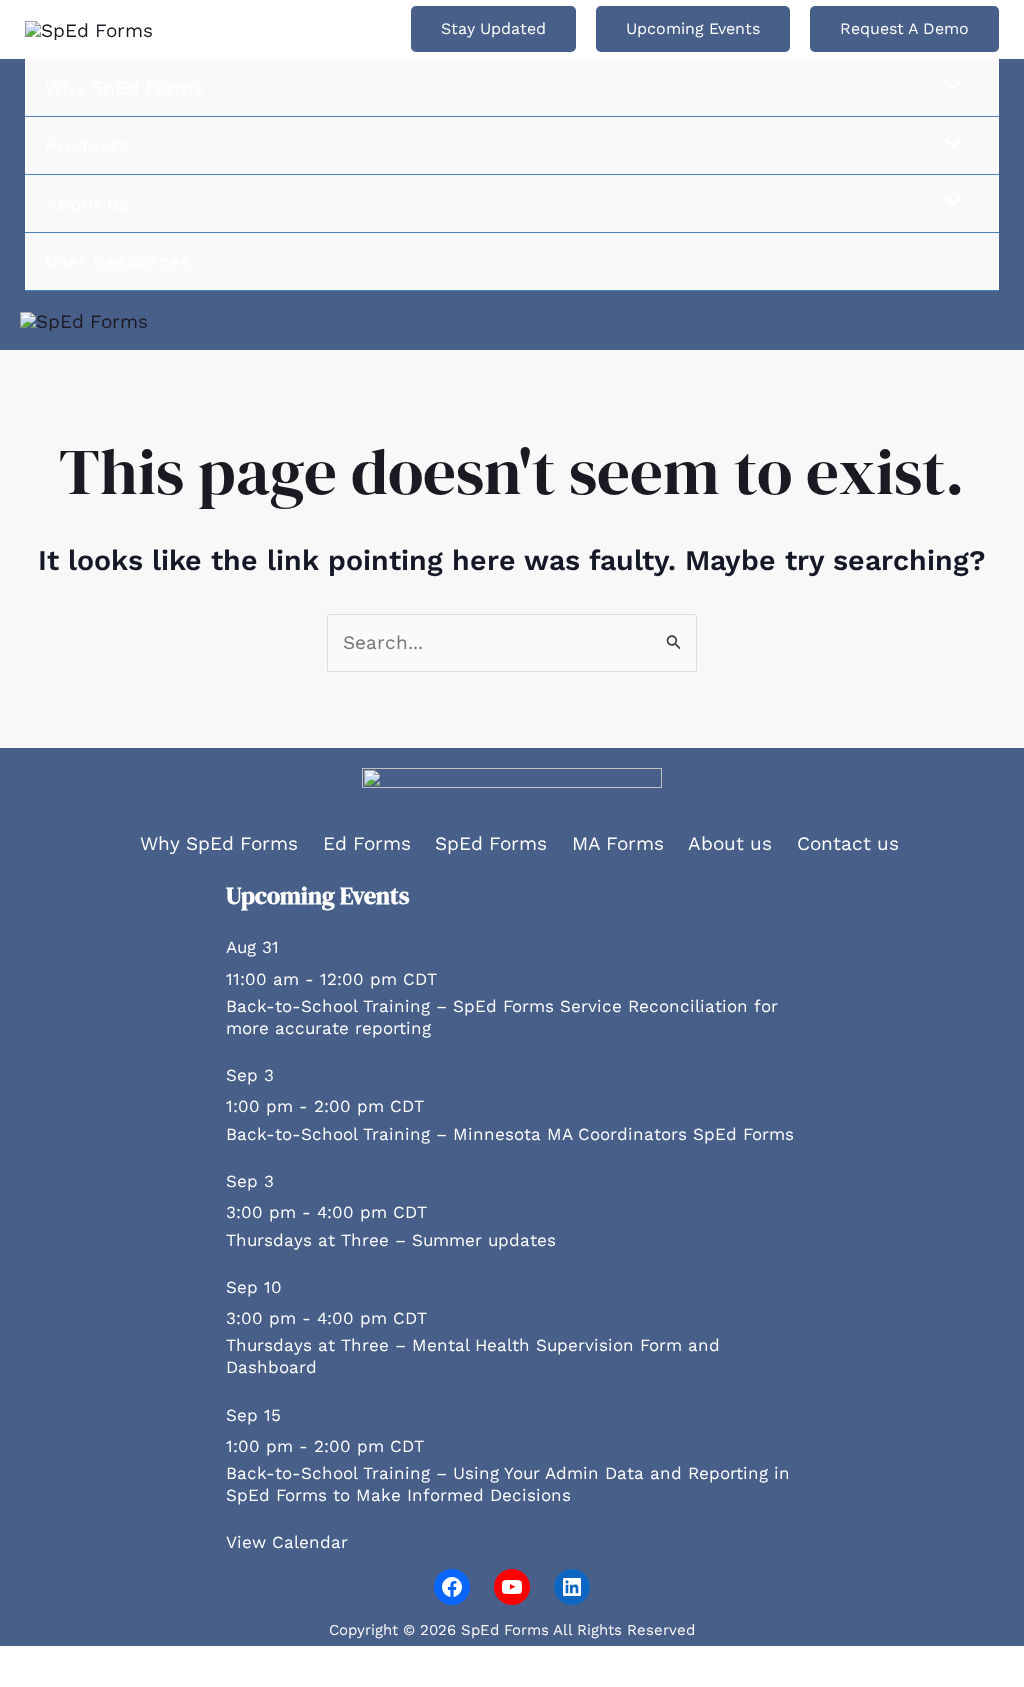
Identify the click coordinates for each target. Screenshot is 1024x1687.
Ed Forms (367, 843)
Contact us (848, 843)
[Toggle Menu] (948, 86)
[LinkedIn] (572, 1587)
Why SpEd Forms (219, 843)
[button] (493, 29)
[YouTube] (512, 1587)
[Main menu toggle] (980, 320)
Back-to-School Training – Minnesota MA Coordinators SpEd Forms (510, 1134)
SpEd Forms (491, 843)
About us (730, 843)
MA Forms (618, 843)
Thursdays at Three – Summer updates (391, 1240)
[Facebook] (452, 1587)
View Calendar (287, 1542)
